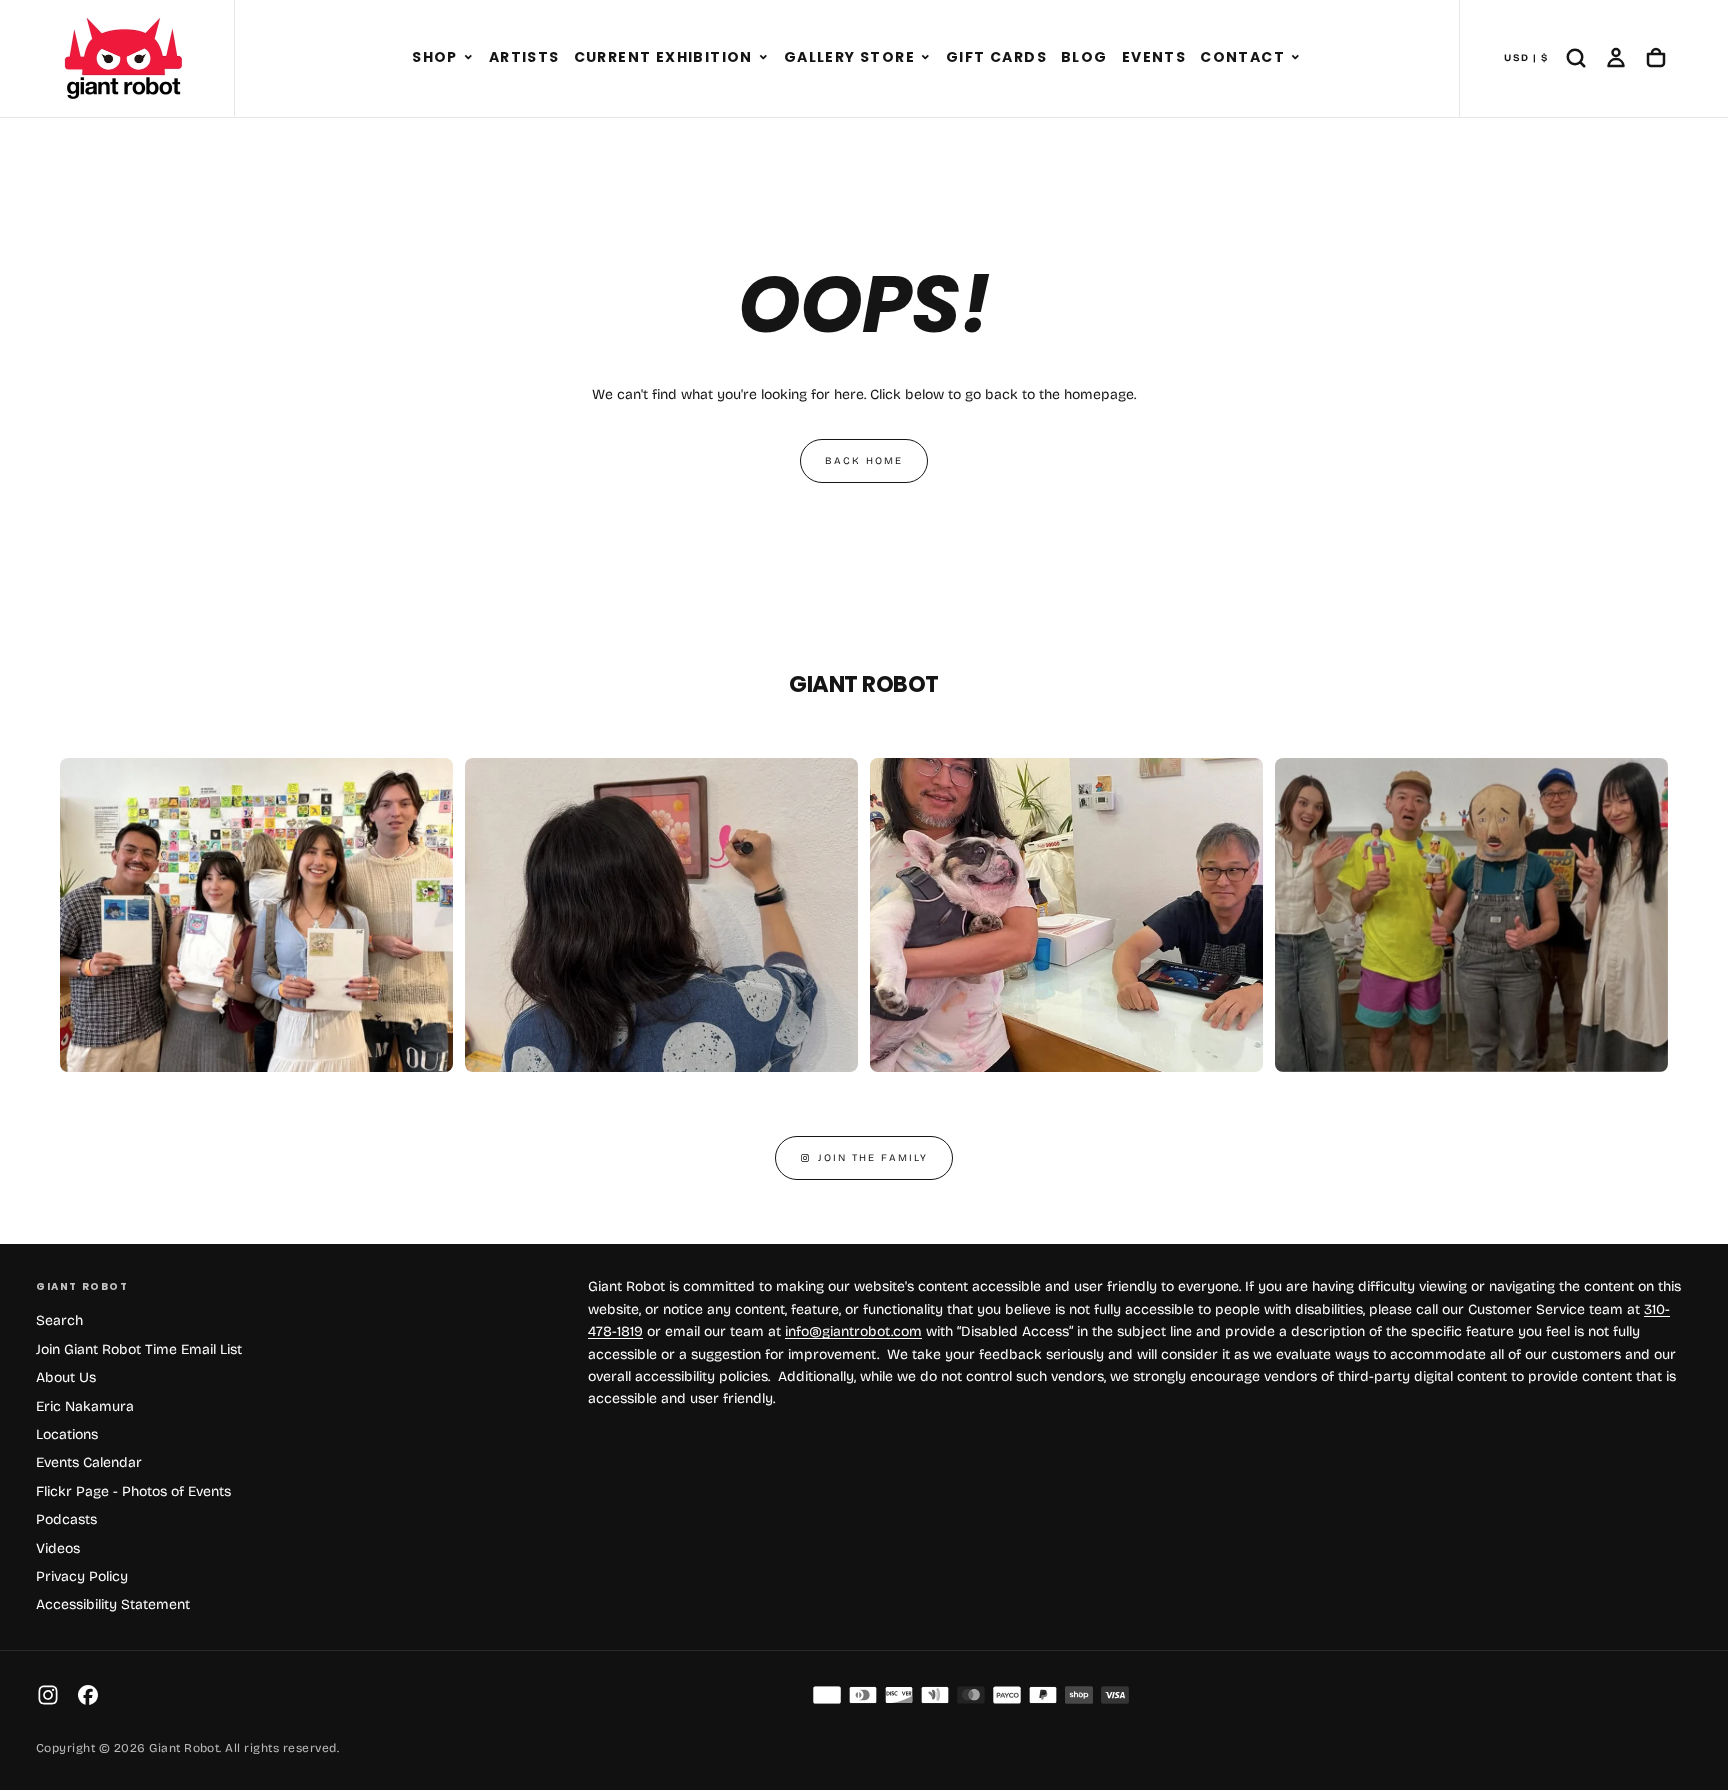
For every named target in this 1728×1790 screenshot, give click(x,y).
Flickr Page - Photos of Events (133, 1491)
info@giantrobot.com (853, 1331)
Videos (58, 1548)
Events (1154, 57)
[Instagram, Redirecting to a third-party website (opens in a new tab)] (48, 1695)
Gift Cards (996, 57)
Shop (435, 57)
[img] (827, 1695)
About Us (66, 1377)
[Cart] (1656, 58)
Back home (864, 461)
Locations (67, 1434)
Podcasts (66, 1519)
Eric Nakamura (85, 1406)
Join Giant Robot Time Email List (139, 1349)
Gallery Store (849, 57)
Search (59, 1320)
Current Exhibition (663, 57)
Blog (1084, 57)
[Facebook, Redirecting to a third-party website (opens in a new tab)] (88, 1695)
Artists (524, 57)
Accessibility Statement (113, 1604)
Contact (1242, 57)
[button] (468, 58)
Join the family (873, 1158)
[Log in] (1616, 58)
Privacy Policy (82, 1576)
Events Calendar (89, 1462)
